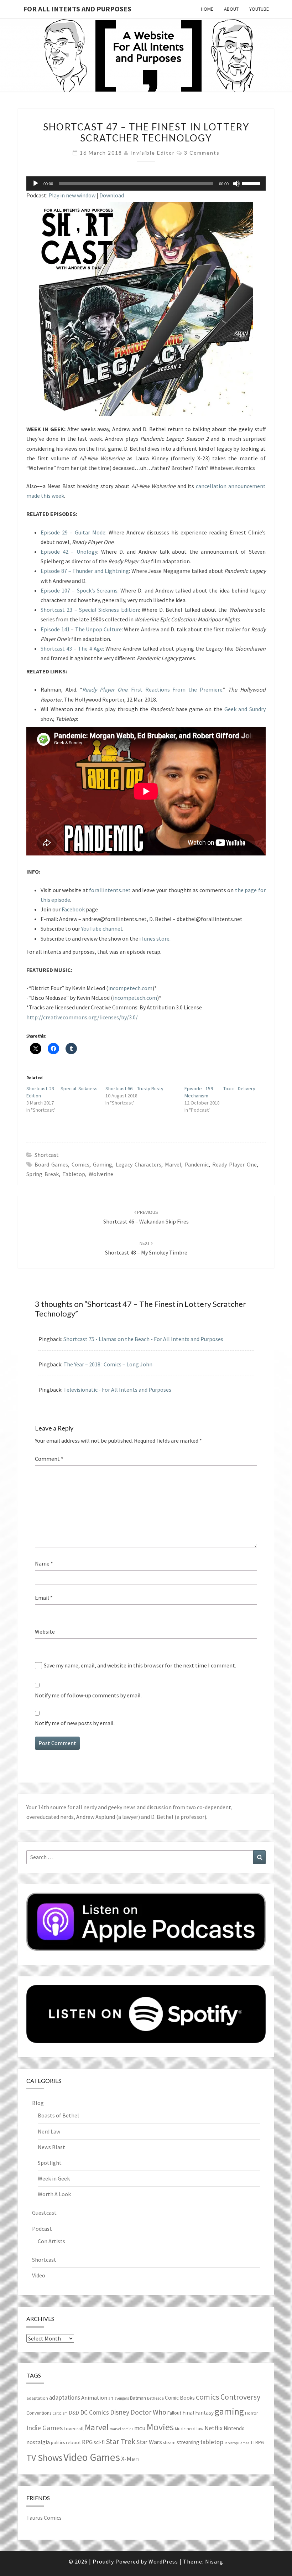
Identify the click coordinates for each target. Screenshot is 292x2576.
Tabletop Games (237, 2443)
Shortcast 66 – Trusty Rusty (134, 1088)
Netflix (213, 2428)
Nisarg (214, 2561)
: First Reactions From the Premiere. (152, 689)
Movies (160, 2427)
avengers (122, 2398)
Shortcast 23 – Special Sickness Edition (90, 610)
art (111, 2398)
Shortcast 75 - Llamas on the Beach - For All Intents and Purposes (143, 1339)
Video (39, 2275)
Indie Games (45, 2428)
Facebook (73, 909)
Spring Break (43, 1174)
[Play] (36, 183)
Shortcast (47, 1155)
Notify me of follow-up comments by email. (88, 1695)
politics (58, 2443)
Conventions (39, 2413)
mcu (140, 2428)
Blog (38, 2103)
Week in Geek (54, 2178)
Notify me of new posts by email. (75, 1723)
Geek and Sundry (245, 709)
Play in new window (72, 195)
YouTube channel (102, 929)
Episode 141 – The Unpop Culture (81, 629)
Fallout (174, 2413)
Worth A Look (54, 2194)
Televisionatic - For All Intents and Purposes (117, 1390)
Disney (120, 2412)
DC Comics (95, 2412)
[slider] (252, 183)
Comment (49, 1459)
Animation (94, 2398)
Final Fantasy (198, 2413)
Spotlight (50, 2163)
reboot (73, 2442)
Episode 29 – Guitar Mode (73, 532)
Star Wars (149, 2442)
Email (44, 1598)
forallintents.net (110, 890)
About (231, 9)
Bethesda (155, 2398)
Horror (251, 2413)
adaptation (37, 2398)
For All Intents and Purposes (77, 9)
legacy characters (139, 1164)
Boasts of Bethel (58, 2115)
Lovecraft (74, 2428)
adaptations (65, 2397)
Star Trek (121, 2441)
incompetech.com (130, 988)
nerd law (195, 2429)
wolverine (101, 1174)
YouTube (259, 9)
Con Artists (51, 2241)
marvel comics (121, 2429)
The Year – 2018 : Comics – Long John (108, 1364)
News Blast (51, 2147)
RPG (87, 2442)
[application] (146, 183)
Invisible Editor (153, 153)
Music (180, 2429)
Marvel (173, 1164)
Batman (138, 2398)
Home (207, 9)
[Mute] (236, 183)
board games (51, 1164)
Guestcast (44, 2213)
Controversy (240, 2397)
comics (80, 1164)
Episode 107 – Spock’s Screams (79, 590)
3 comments (202, 153)
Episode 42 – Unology (69, 552)
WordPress (163, 2561)
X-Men (130, 2459)
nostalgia (38, 2442)
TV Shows (44, 2458)
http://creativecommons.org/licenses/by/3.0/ (82, 1017)
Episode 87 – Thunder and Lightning (85, 571)
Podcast (42, 2229)
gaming (103, 1164)
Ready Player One (234, 1164)
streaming (188, 2442)
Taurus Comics (44, 2518)
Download (112, 195)
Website (45, 1631)
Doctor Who (148, 2412)
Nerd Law (49, 2131)
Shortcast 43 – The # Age (72, 648)
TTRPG (257, 2443)
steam (169, 2442)
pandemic (197, 1164)
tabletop (74, 1174)
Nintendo (234, 2428)
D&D (74, 2413)
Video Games (92, 2457)
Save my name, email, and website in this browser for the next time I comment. (140, 1665)
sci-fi (99, 2442)
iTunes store (154, 938)
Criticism (60, 2413)
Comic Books (180, 2398)
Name (44, 1563)
